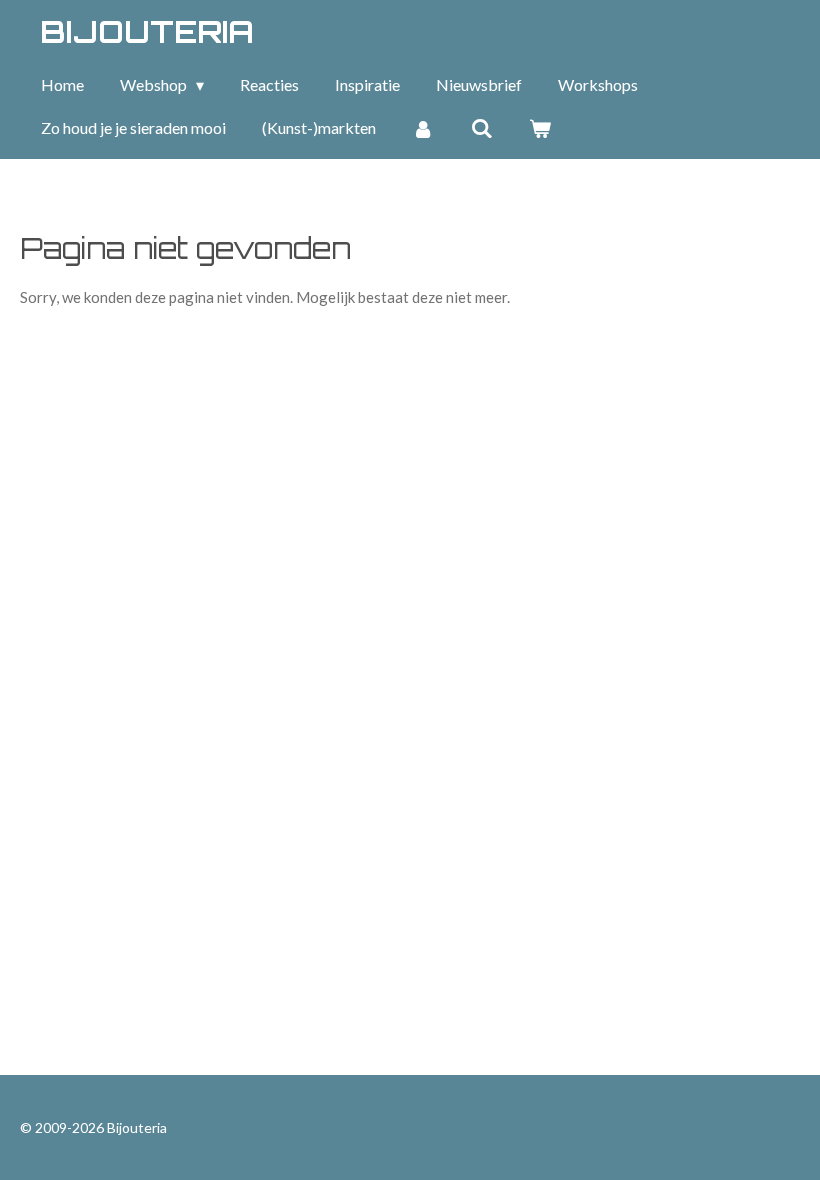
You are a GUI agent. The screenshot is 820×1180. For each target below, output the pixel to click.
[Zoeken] (481, 128)
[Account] (423, 128)
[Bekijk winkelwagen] (540, 128)
